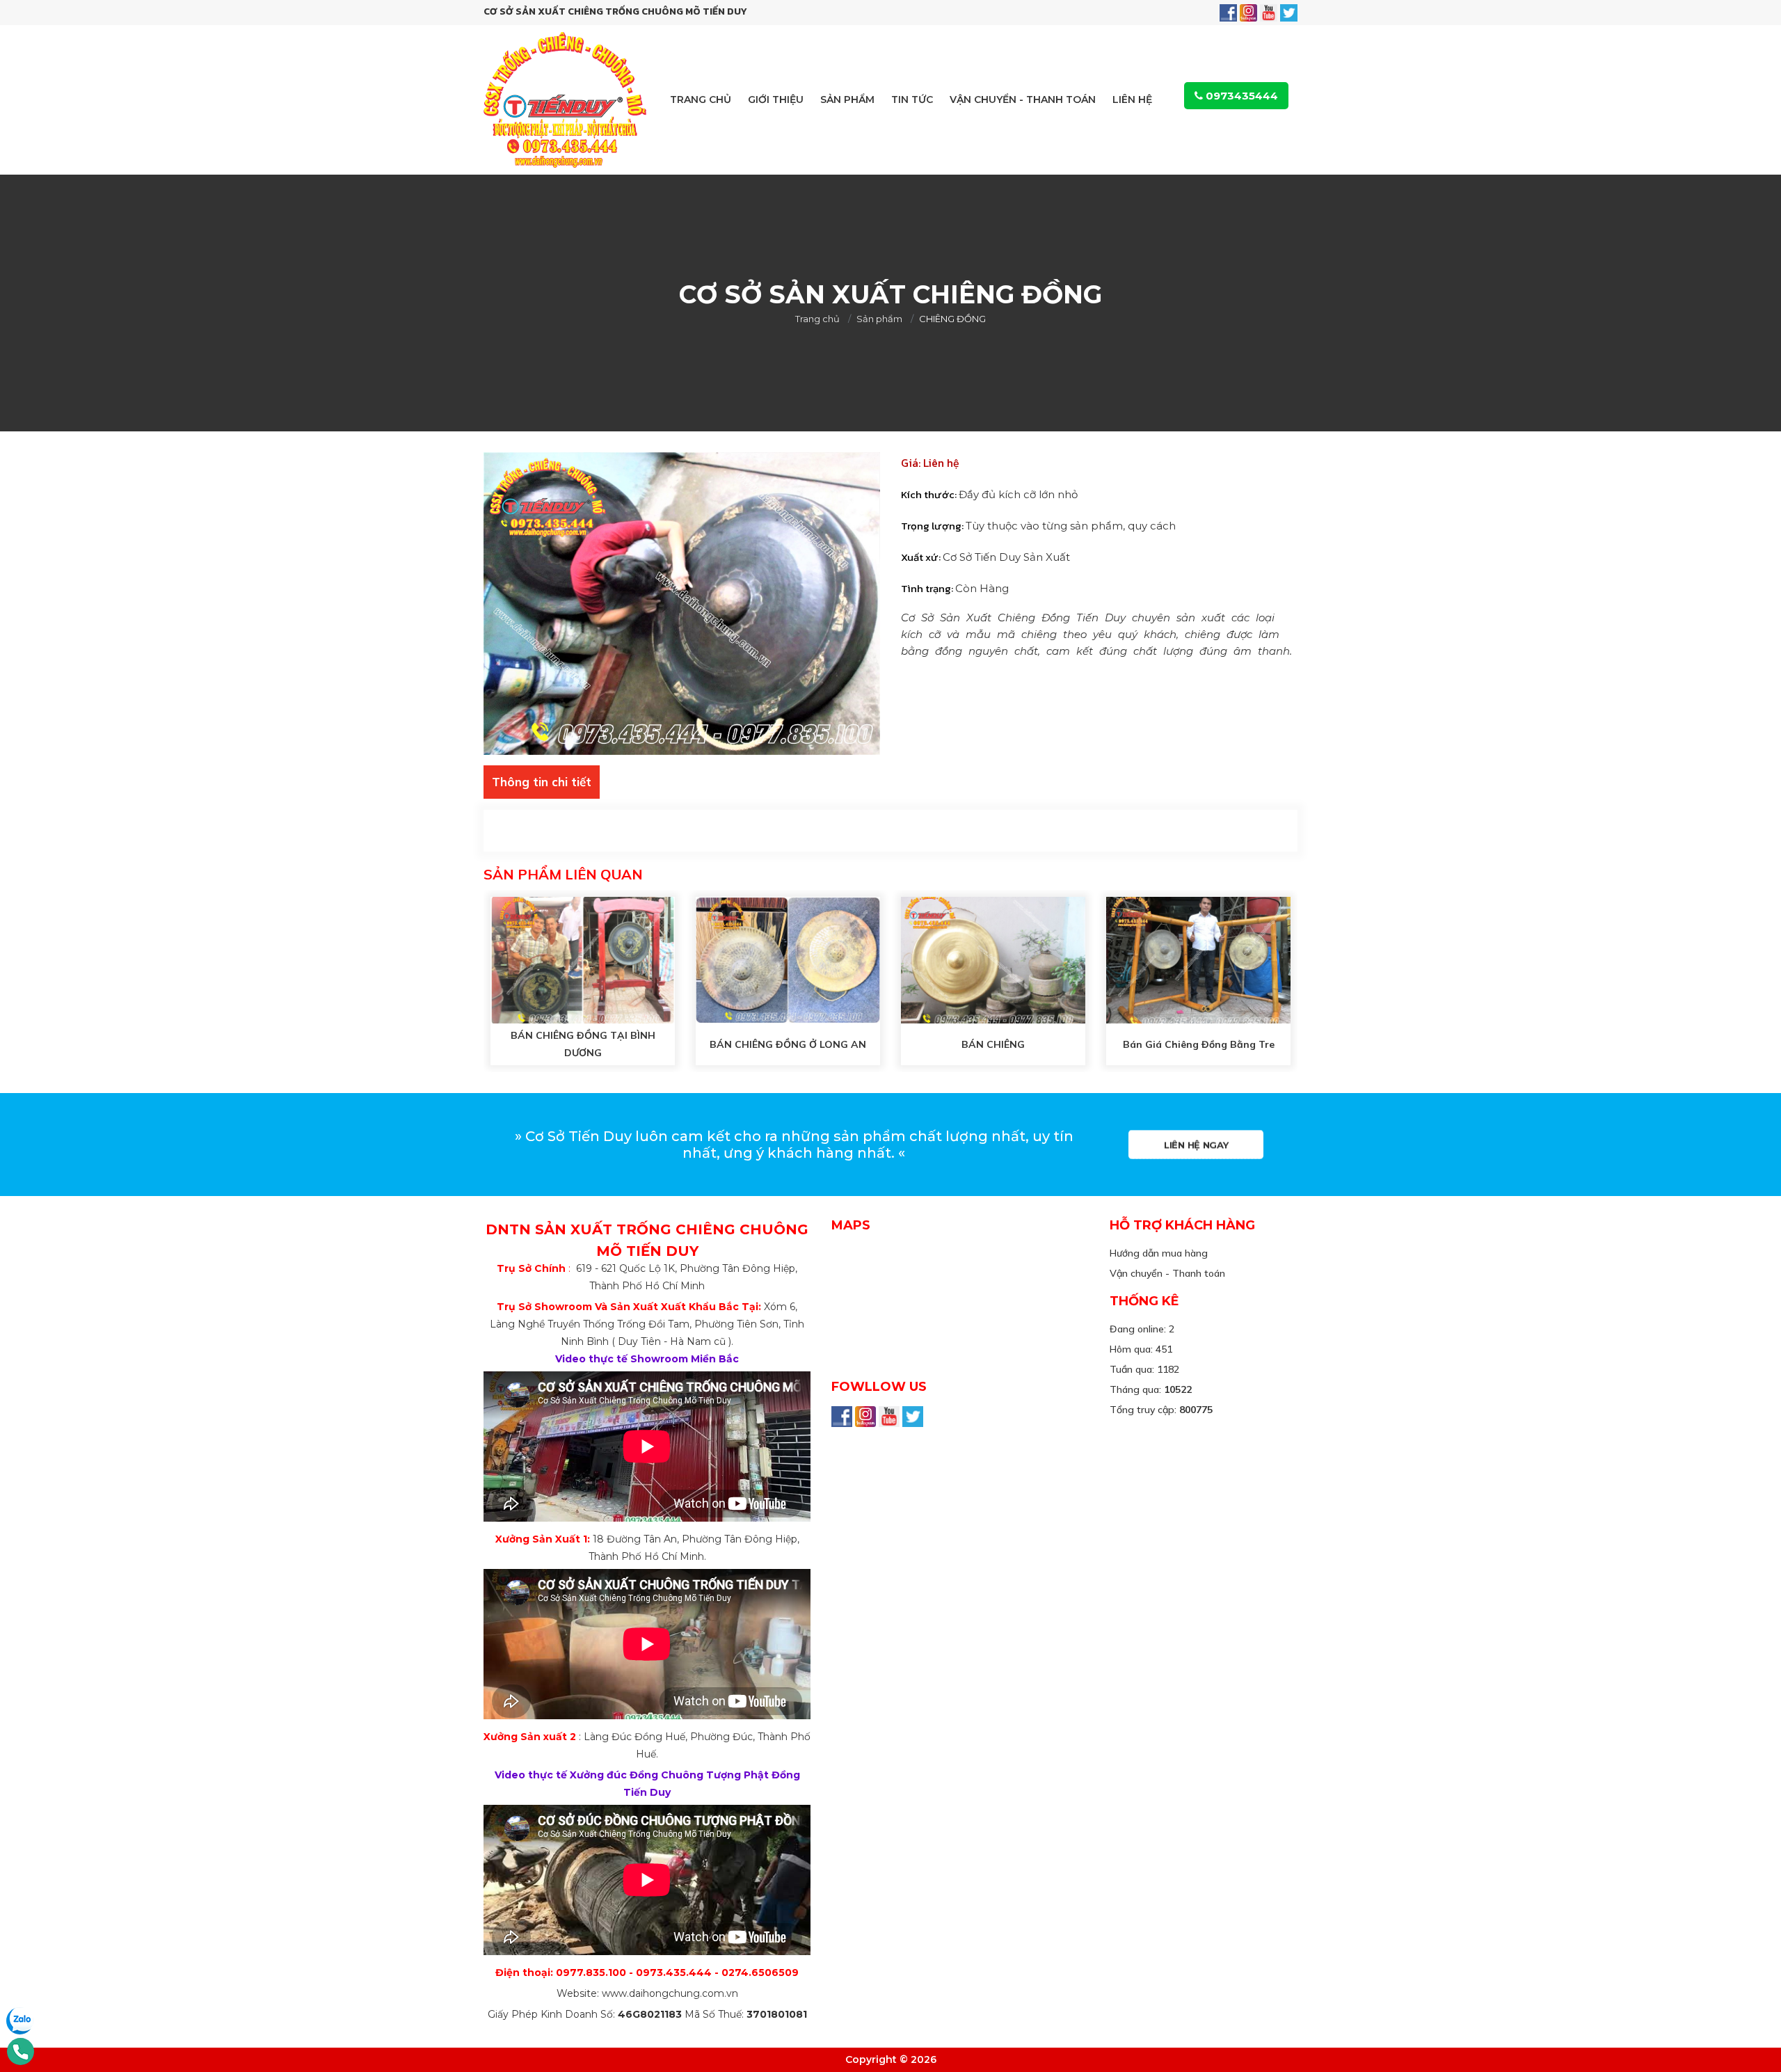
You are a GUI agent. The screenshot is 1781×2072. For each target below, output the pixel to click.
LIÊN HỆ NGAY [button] (1196, 1145)
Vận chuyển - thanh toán (1023, 99)
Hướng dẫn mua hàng (1159, 1253)
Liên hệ (1132, 99)
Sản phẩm (847, 99)
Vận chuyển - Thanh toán (1167, 1273)
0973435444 (1240, 96)
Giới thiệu (776, 99)
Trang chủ (701, 99)
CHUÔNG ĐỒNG (924, 437)
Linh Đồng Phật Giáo (941, 1202)
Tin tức (912, 99)
